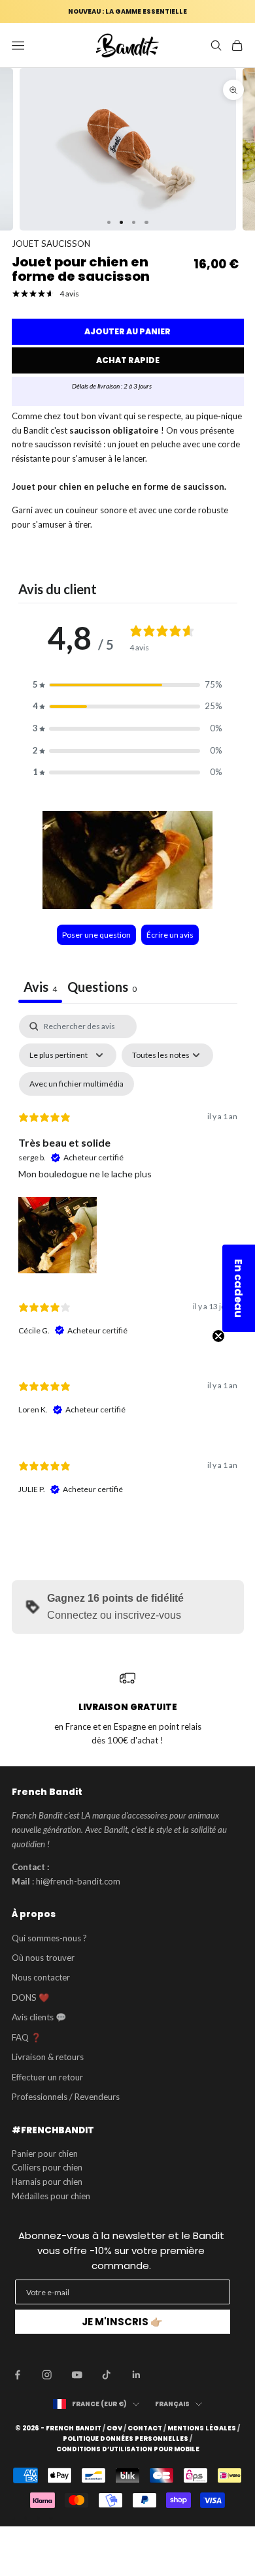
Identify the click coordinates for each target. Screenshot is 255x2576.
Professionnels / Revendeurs (66, 2097)
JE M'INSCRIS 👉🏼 (122, 2322)
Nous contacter (41, 1977)
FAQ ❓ (26, 2037)
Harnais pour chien (47, 2182)
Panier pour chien (45, 2154)
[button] (127, 685)
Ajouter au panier (127, 331)
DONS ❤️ (30, 1997)
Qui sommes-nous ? (49, 1938)
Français (172, 2404)
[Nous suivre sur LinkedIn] (137, 2375)
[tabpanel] (128, 1266)
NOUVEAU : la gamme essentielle (127, 11)
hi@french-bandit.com (78, 1881)
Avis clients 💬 (39, 2017)
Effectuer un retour (47, 2077)
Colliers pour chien (47, 2167)
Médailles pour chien (51, 2196)
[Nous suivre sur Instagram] (47, 2375)
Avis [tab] (40, 987)
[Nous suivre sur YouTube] (77, 2375)
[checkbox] (76, 1084)
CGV (114, 2428)
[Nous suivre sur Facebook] (18, 2375)
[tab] (102, 988)
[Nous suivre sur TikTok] (107, 2375)
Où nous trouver (43, 1958)
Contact (145, 2428)
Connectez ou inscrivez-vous (114, 1615)
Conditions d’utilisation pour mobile (128, 2449)
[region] (127, 1709)
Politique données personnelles (126, 2439)
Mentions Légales (202, 2428)
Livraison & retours (48, 2057)
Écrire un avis (170, 935)
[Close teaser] (218, 1336)
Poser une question (96, 935)
